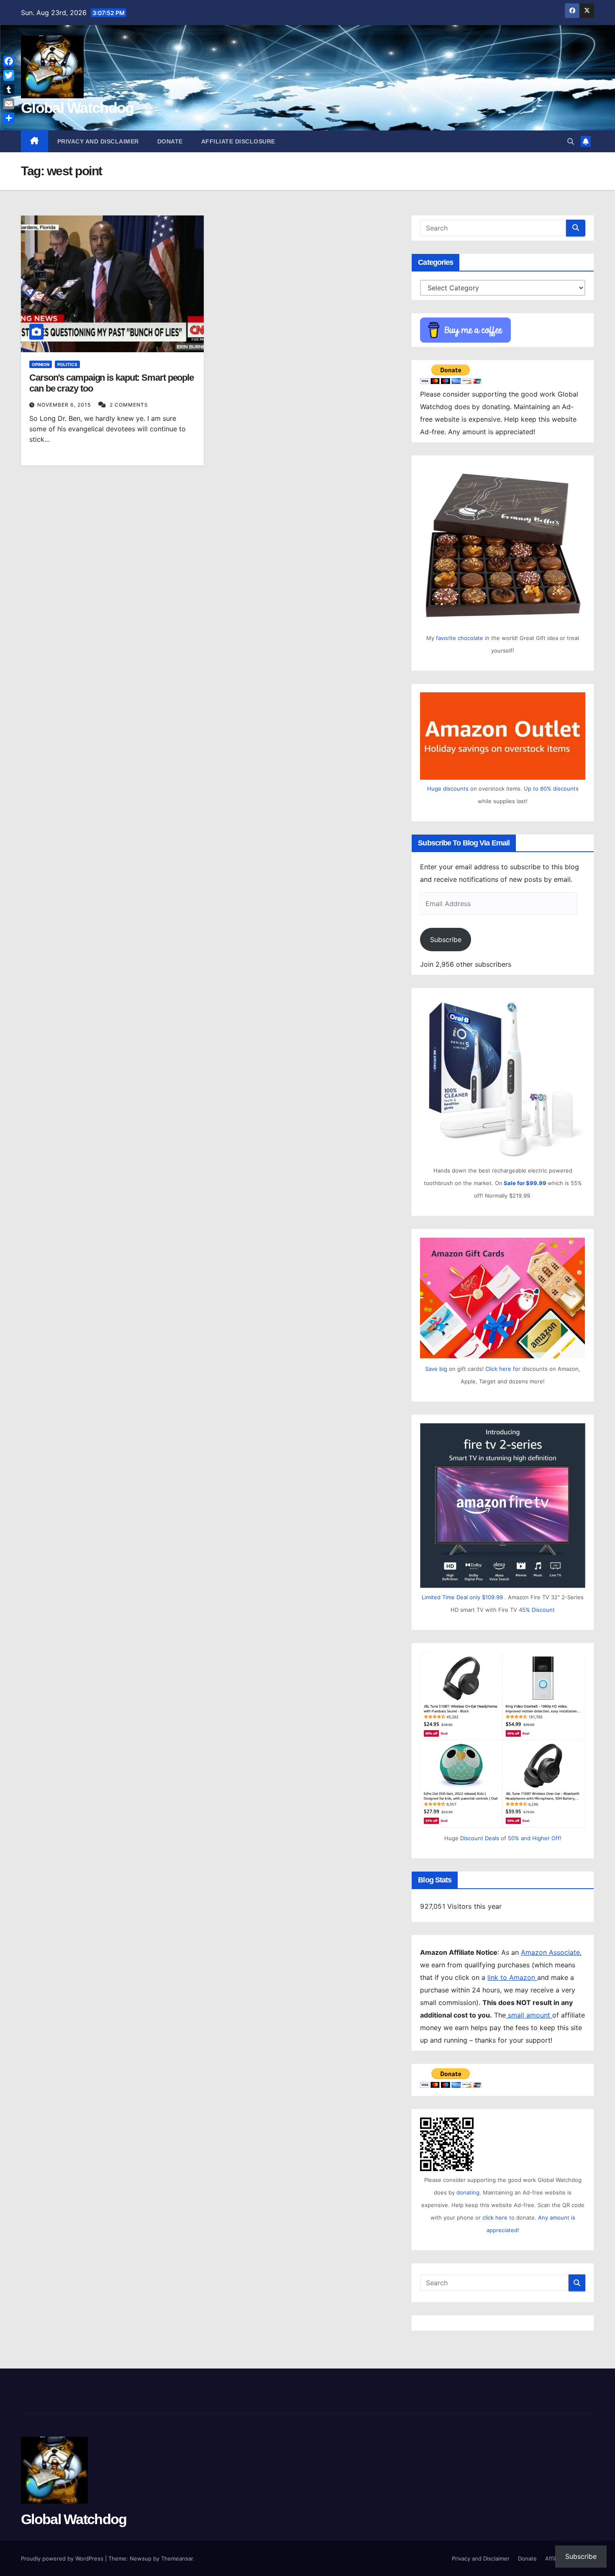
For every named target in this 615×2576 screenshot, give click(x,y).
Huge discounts (448, 789)
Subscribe (446, 940)
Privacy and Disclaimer (98, 141)
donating (468, 2192)
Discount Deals (480, 1838)
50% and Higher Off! (535, 1838)
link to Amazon (512, 1977)
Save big (436, 1369)
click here (496, 2218)
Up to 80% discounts (551, 789)
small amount (529, 2015)
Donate (170, 141)
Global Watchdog (77, 108)
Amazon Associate (550, 1952)
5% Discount (538, 1610)
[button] (571, 141)
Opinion (41, 364)
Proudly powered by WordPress (63, 2558)
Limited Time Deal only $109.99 (462, 1597)
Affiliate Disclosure (238, 141)
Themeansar (177, 2558)
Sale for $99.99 (526, 1183)
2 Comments (129, 405)
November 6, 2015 (65, 405)
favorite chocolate (460, 638)
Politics (67, 364)
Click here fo (502, 1369)
